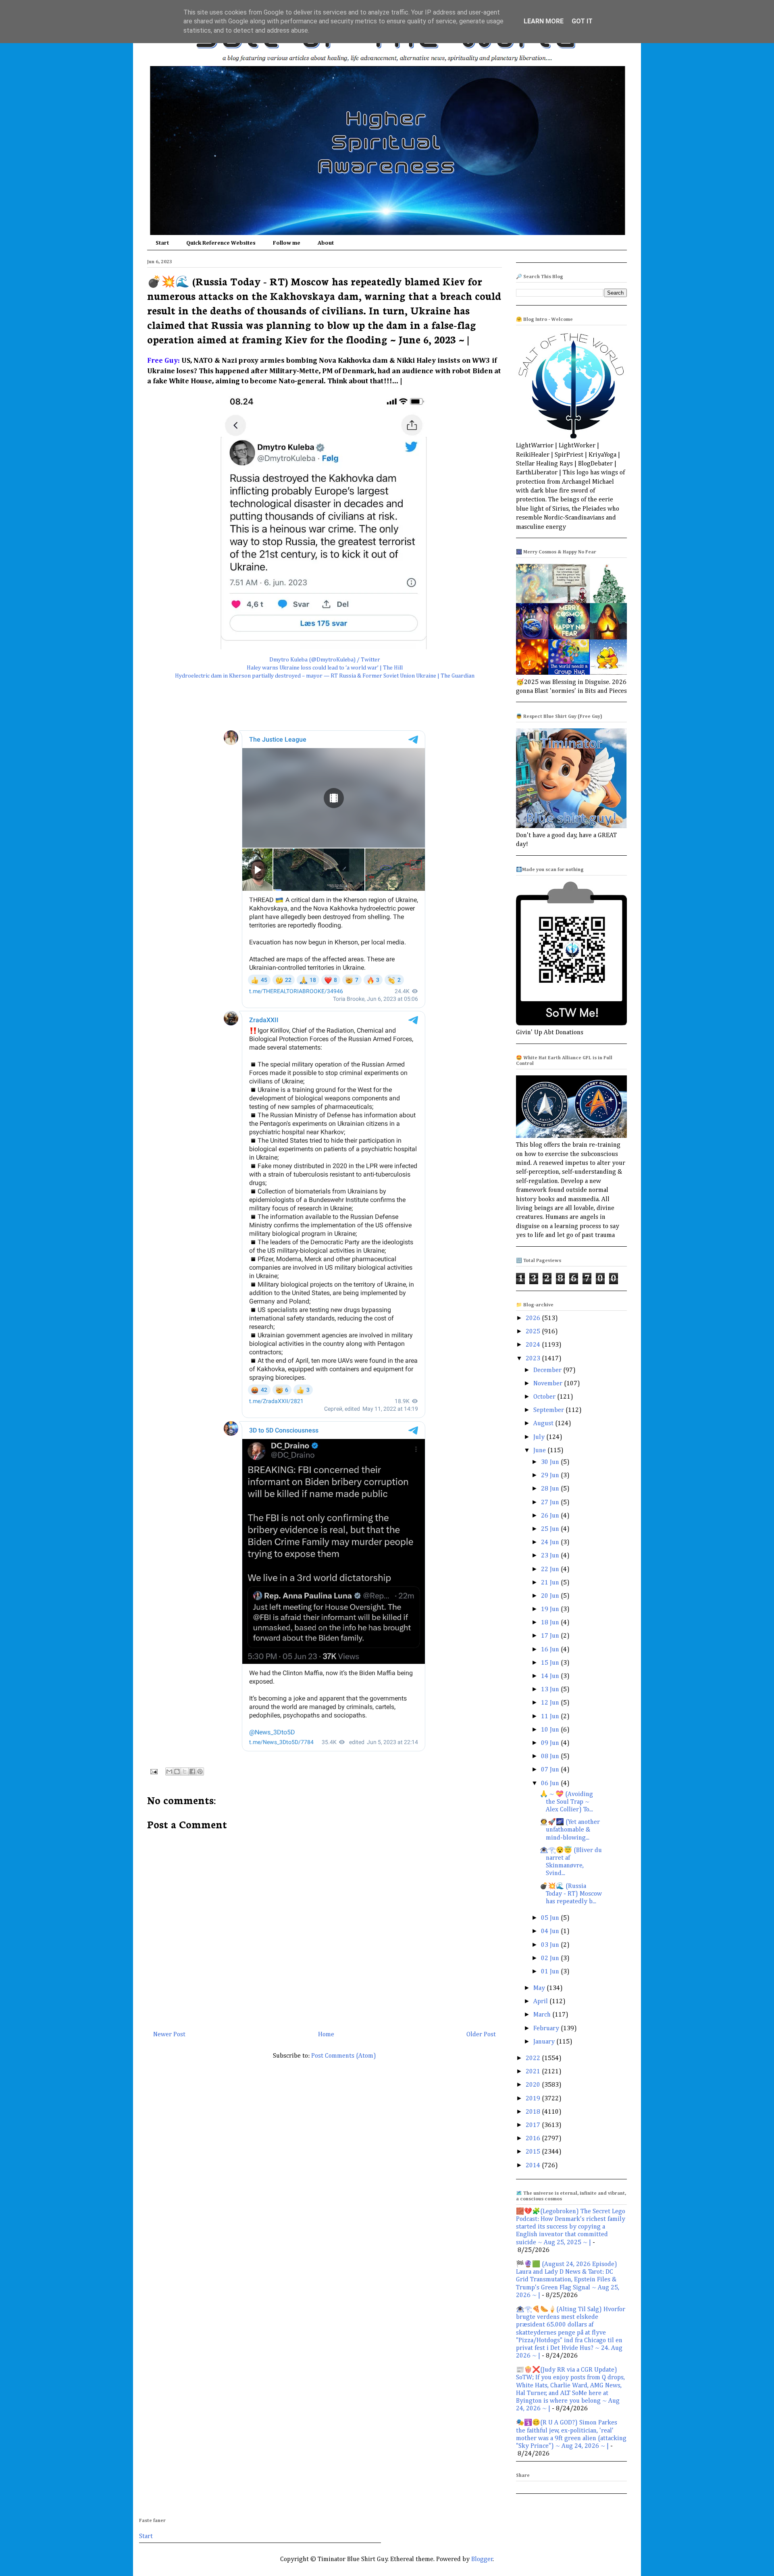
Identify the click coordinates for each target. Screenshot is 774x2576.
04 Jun (551, 1931)
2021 (534, 2072)
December (548, 1370)
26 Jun (551, 1516)
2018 (534, 2112)
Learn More (544, 21)
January (545, 2042)
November (549, 1384)
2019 (534, 2099)
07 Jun (551, 1770)
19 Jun (551, 1609)
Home (326, 2035)
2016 (534, 2139)
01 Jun (551, 1972)
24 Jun (551, 1543)
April (541, 2002)
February (547, 2029)
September (549, 1410)
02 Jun (551, 1959)
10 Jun (551, 1730)
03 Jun (551, 1945)
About (326, 243)
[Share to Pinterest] (200, 1771)
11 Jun (551, 1717)
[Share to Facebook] (192, 1771)
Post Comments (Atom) (344, 2056)
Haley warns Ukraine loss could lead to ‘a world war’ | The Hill (325, 668)
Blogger (482, 2559)
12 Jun (551, 1703)
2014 (534, 2166)
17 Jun (551, 1636)
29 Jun (551, 1476)
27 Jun (551, 1503)
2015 (534, 2152)
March (543, 2015)
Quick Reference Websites (221, 243)
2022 (534, 2058)
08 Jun (551, 1757)
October (545, 1397)
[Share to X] (185, 1771)
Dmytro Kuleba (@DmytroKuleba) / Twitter (325, 660)
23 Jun (551, 1556)
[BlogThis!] (177, 1771)
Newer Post (169, 2035)
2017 (534, 2125)
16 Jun (551, 1650)
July (540, 1437)
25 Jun (551, 1529)
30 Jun (551, 1462)
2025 (534, 1332)
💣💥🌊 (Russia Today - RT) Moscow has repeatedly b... (571, 1894)
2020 (534, 2085)
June (540, 1451)
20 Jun (551, 1596)
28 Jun (551, 1489)
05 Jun (551, 1918)
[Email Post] (153, 1771)
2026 (534, 1318)
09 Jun (551, 1743)
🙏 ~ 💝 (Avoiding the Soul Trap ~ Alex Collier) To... (566, 1802)
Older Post (481, 2035)
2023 (534, 1359)
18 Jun (551, 1623)
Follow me (287, 243)
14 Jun (551, 1676)
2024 (534, 1345)
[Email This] (169, 1771)
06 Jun (551, 1784)
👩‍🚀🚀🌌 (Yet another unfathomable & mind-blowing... (570, 1830)
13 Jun (551, 1690)
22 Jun (551, 1570)
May (540, 1988)
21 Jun (551, 1583)
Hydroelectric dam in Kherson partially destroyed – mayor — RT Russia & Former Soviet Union (295, 676)
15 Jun (551, 1663)
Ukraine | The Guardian (445, 676)
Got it (582, 21)
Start (162, 243)
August (544, 1424)
